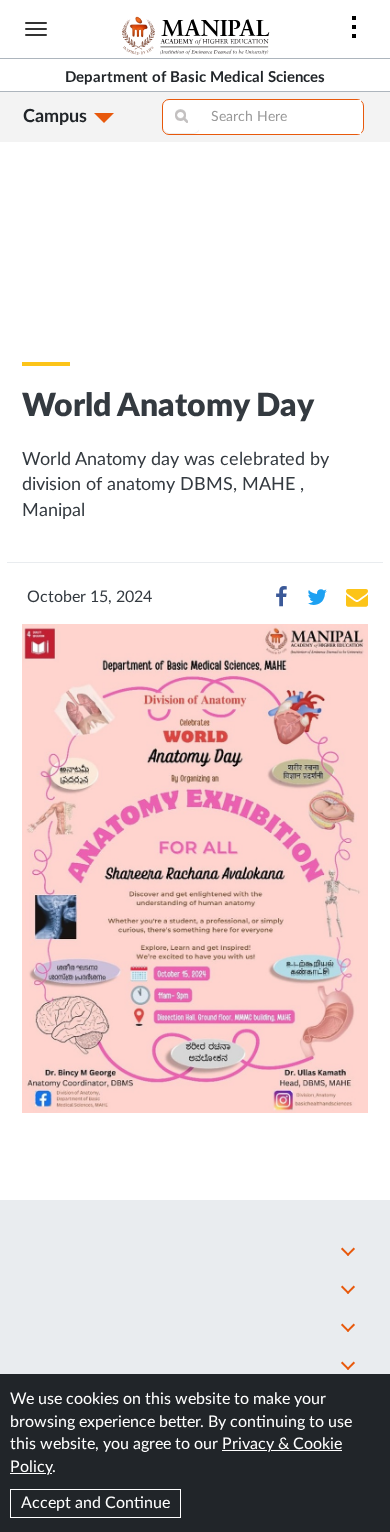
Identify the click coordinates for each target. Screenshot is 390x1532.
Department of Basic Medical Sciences (195, 77)
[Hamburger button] (36, 29)
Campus (55, 117)
